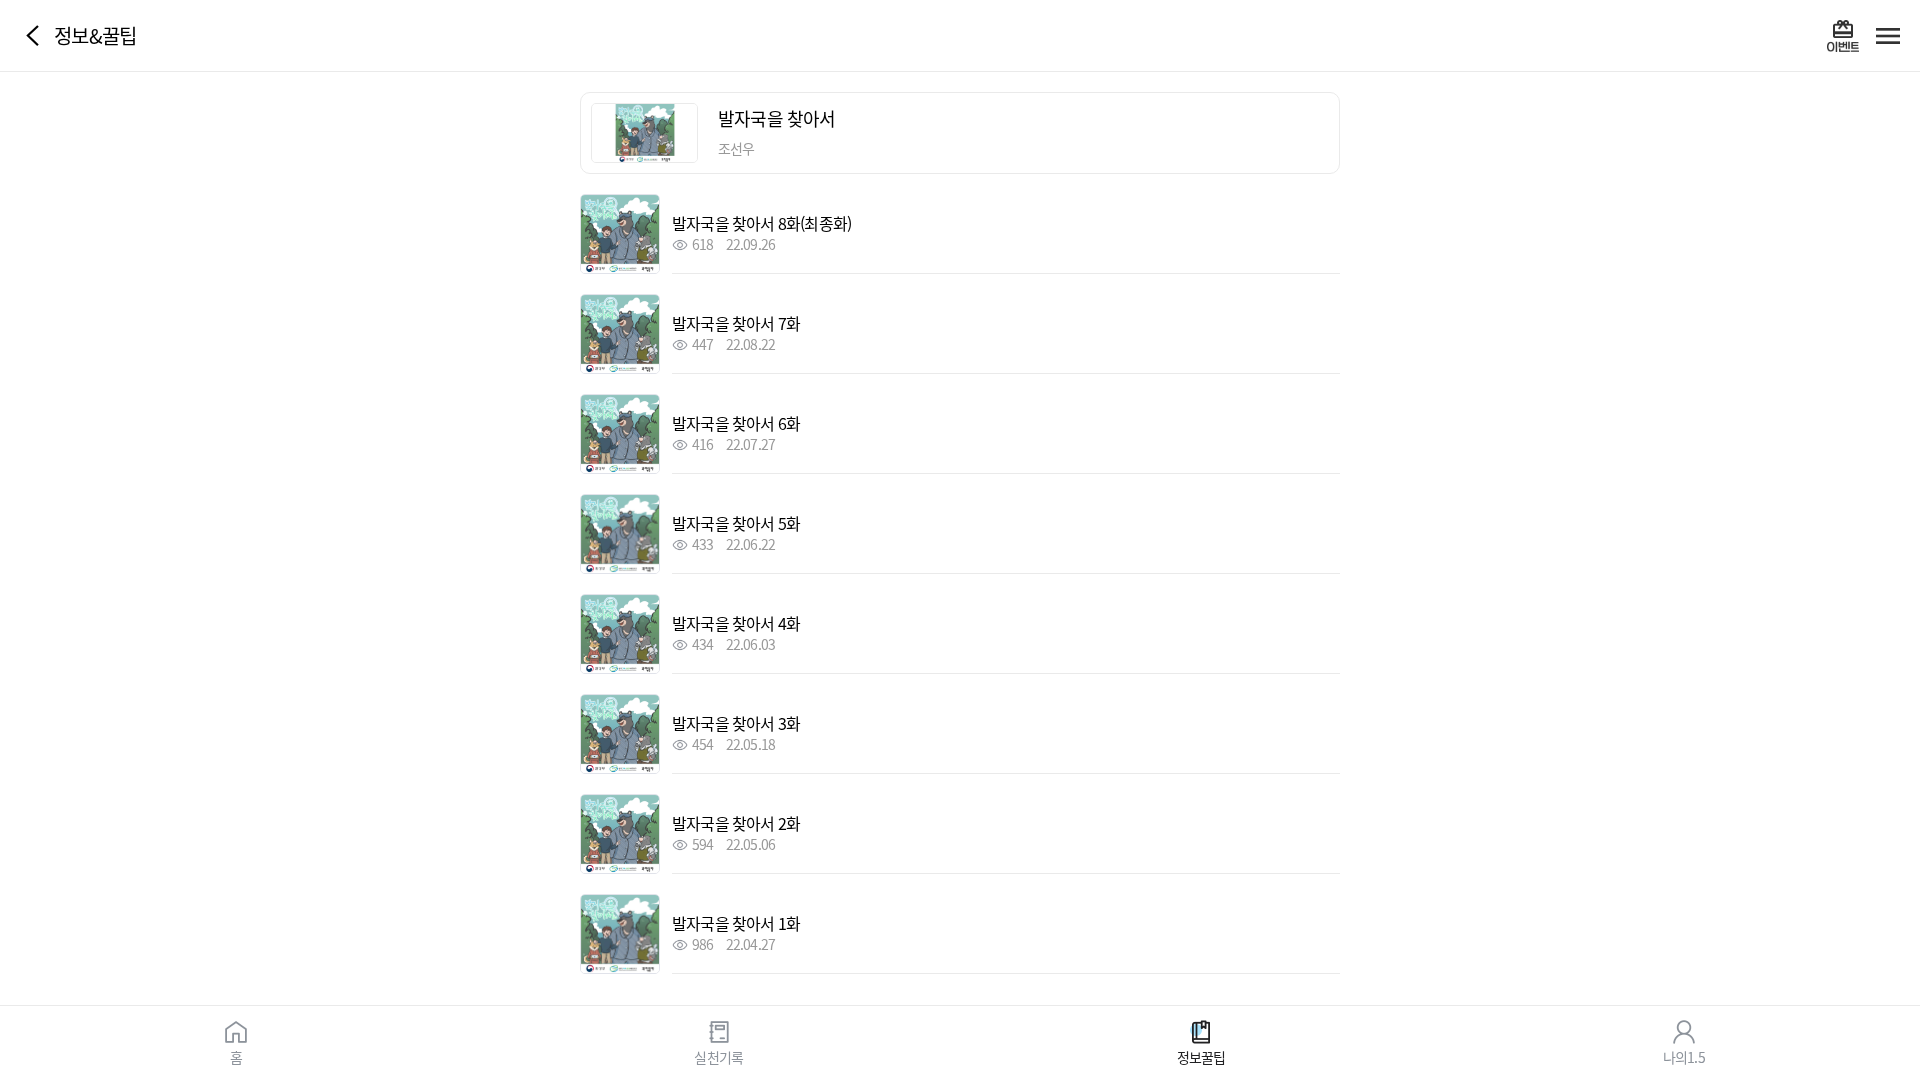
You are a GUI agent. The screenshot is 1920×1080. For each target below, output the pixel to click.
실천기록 (718, 1056)
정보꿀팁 (1201, 1056)
